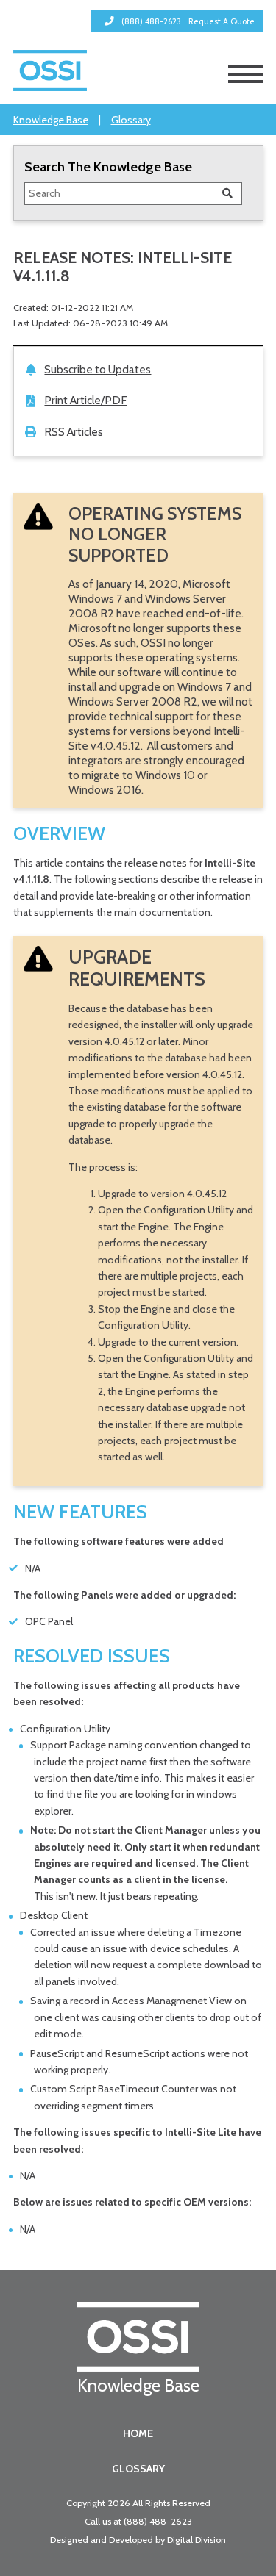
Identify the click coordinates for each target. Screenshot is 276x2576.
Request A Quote (222, 21)
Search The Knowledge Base (108, 166)
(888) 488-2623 (158, 2521)
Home (138, 2433)
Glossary (131, 120)
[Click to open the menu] (246, 74)
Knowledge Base (51, 120)
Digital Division (197, 2540)
